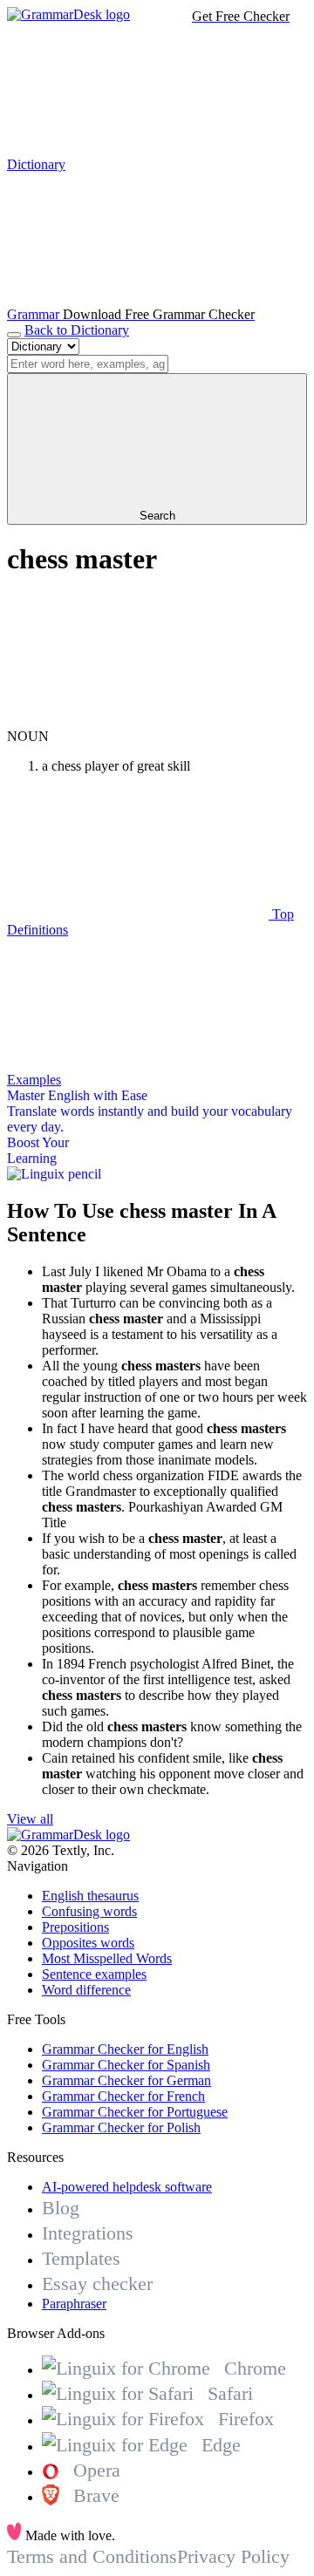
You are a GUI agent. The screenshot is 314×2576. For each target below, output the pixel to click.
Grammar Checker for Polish (121, 2127)
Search (157, 516)
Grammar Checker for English (125, 2049)
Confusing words (89, 1911)
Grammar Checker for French (123, 2096)
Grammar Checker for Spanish (126, 2065)
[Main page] (68, 14)
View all (30, 1819)
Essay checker (97, 2284)
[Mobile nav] (14, 335)
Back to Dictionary (77, 330)
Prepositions (75, 1927)
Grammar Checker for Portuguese (135, 2112)
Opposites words (88, 1943)
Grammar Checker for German (126, 2080)
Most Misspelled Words (107, 1958)
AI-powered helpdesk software (127, 2187)
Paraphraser (74, 2304)
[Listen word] (138, 720)
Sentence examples (94, 1974)
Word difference (86, 1990)
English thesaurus (90, 1896)
